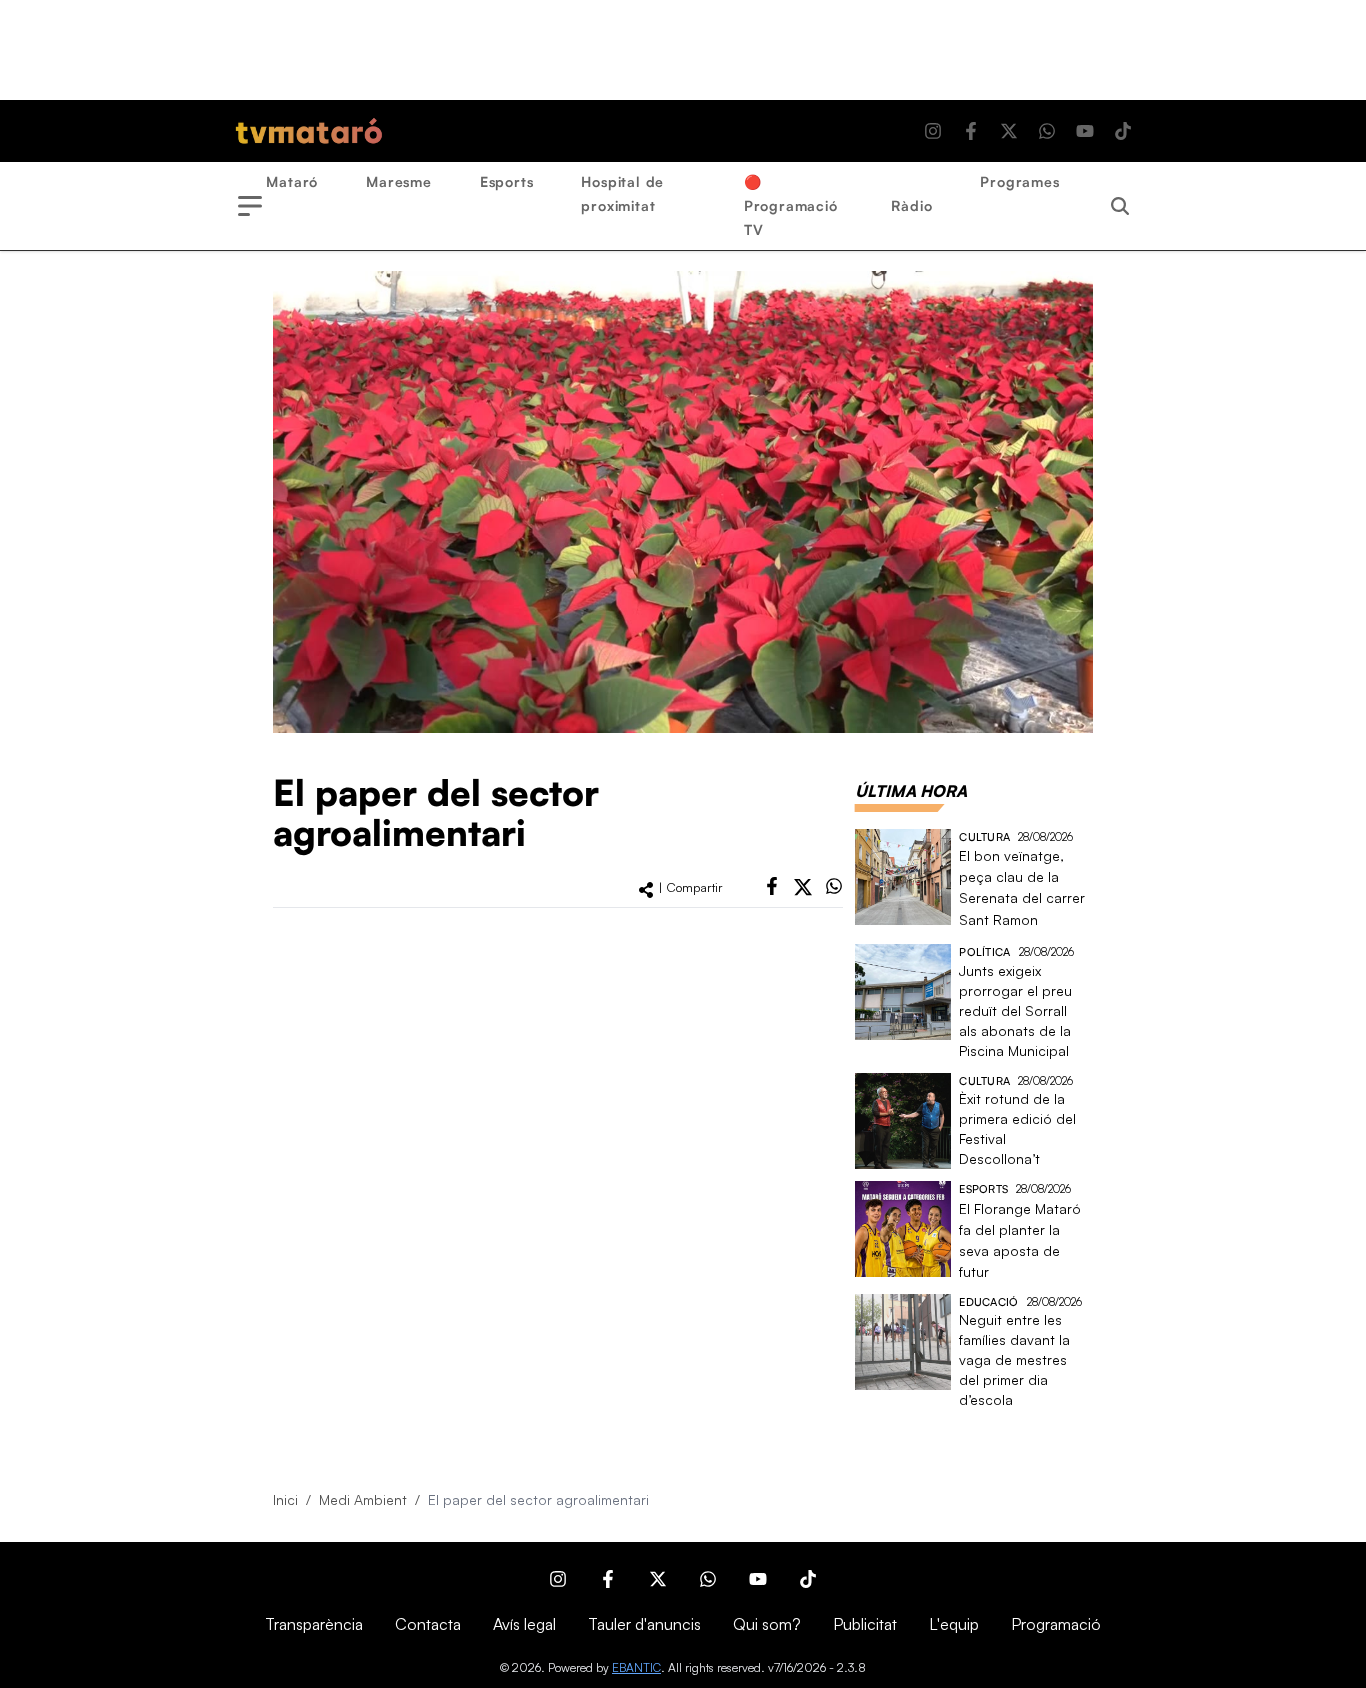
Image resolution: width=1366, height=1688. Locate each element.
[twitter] (803, 887)
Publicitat (865, 1624)
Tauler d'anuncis (644, 1624)
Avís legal (524, 1624)
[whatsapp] (834, 886)
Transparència (314, 1624)
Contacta (428, 1624)
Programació (1056, 1624)
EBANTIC (636, 1667)
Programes (1019, 181)
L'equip (954, 1624)
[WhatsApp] (1047, 131)
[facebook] (772, 886)
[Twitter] (1009, 131)
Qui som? (767, 1624)
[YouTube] (1085, 131)
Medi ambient (363, 1499)
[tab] (911, 791)
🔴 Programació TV (791, 205)
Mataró (292, 181)
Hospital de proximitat (622, 193)
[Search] (1120, 206)
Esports (507, 181)
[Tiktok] (1123, 131)
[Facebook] (971, 131)
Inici (285, 1499)
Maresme (399, 181)
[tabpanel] (974, 1120)
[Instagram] (933, 131)
